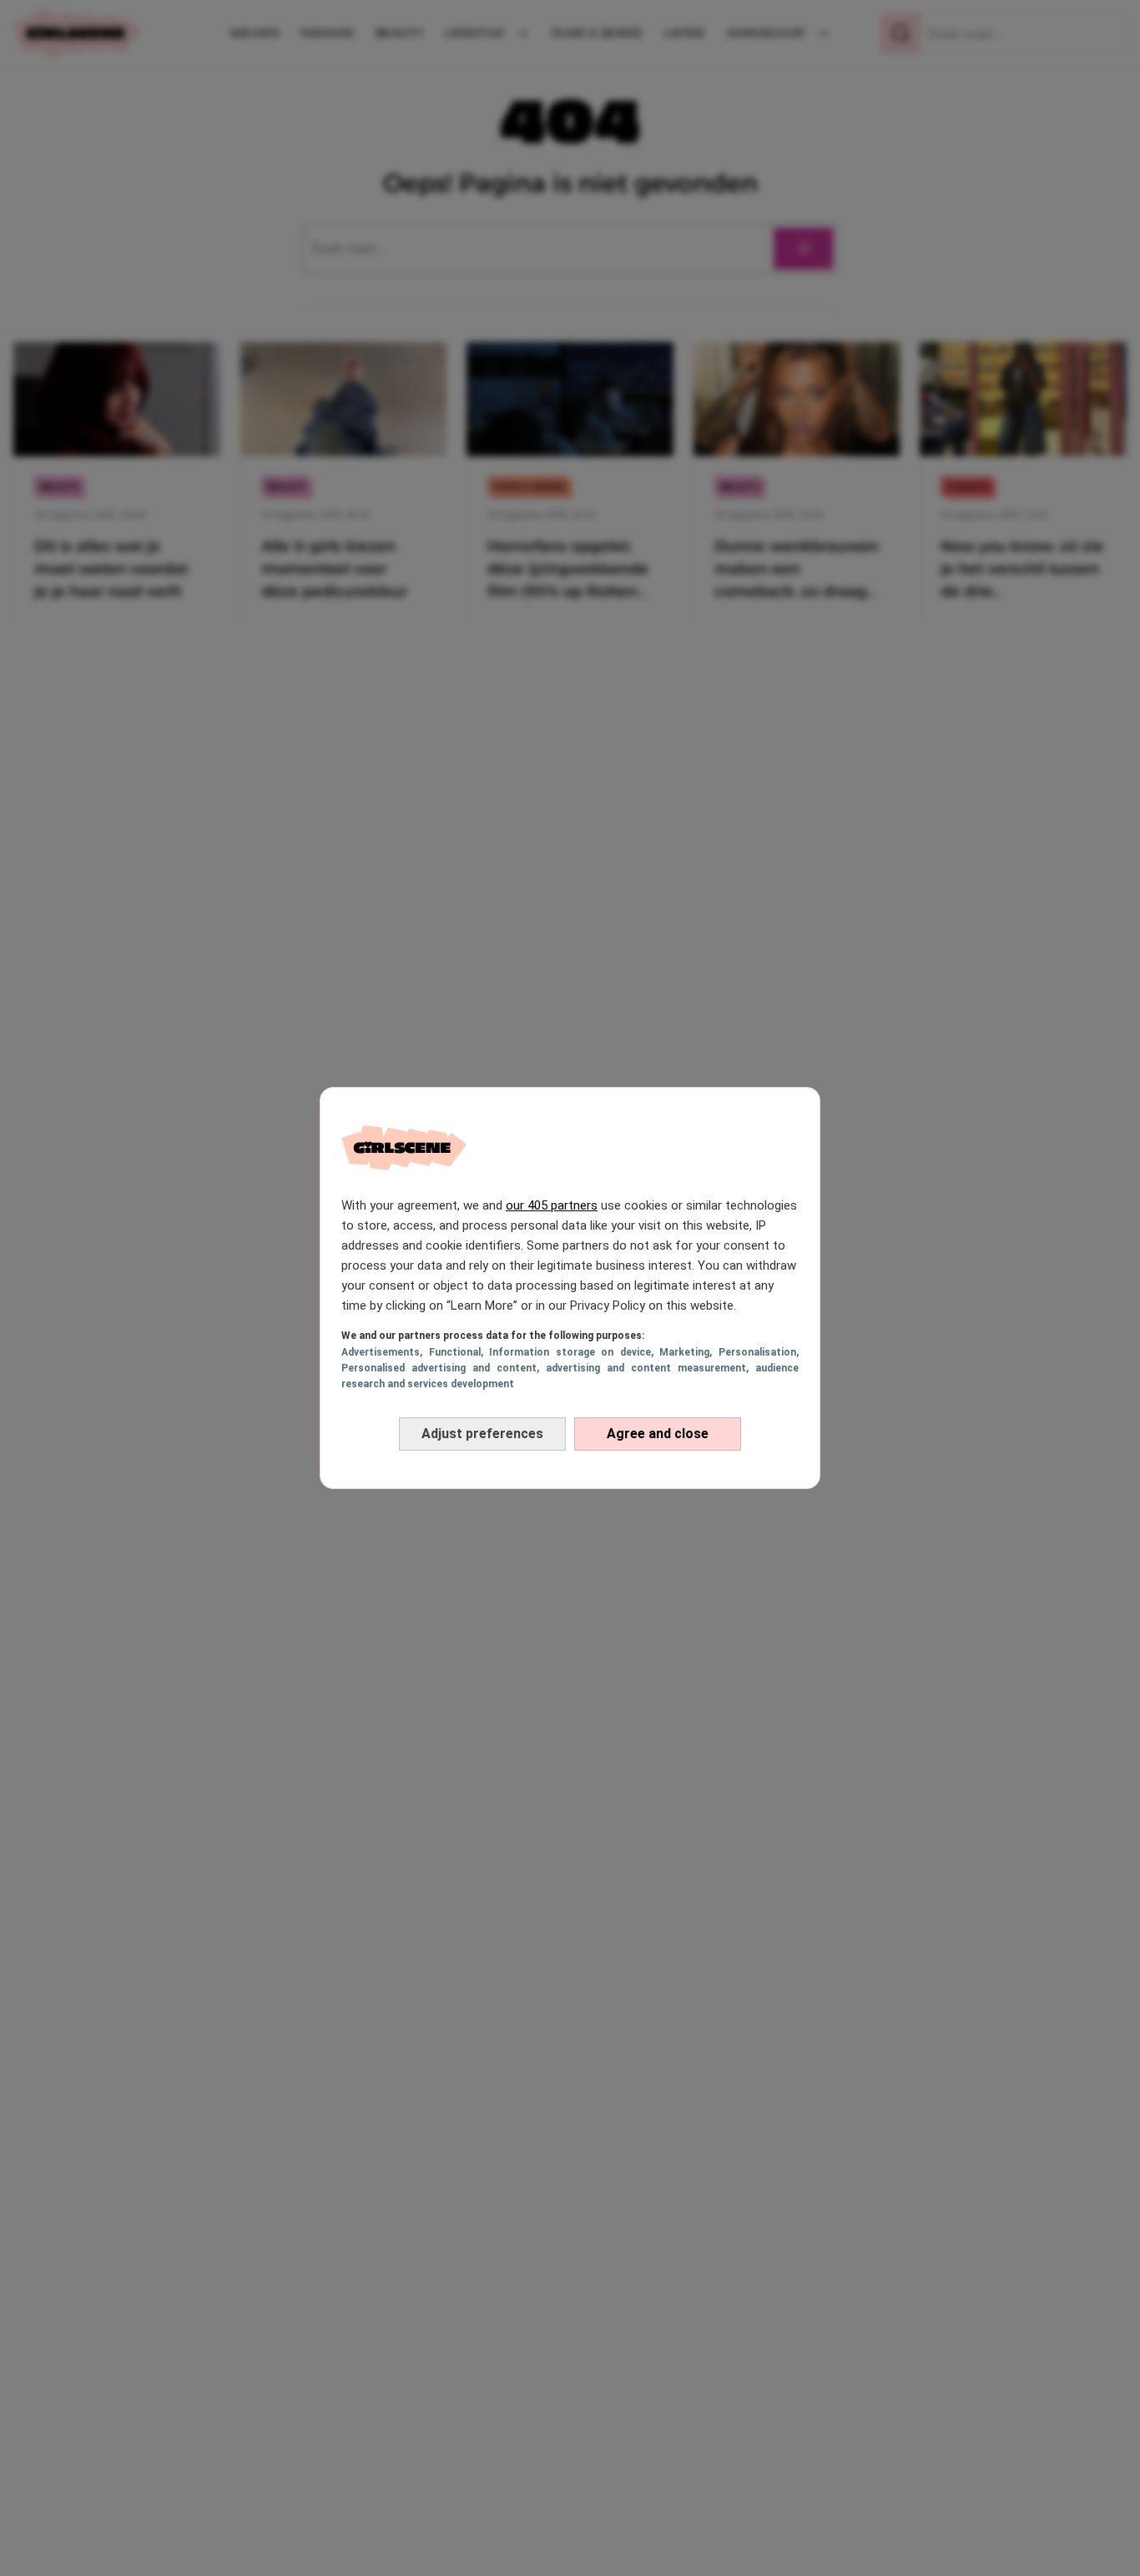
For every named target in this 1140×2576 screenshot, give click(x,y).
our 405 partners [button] (552, 1205)
